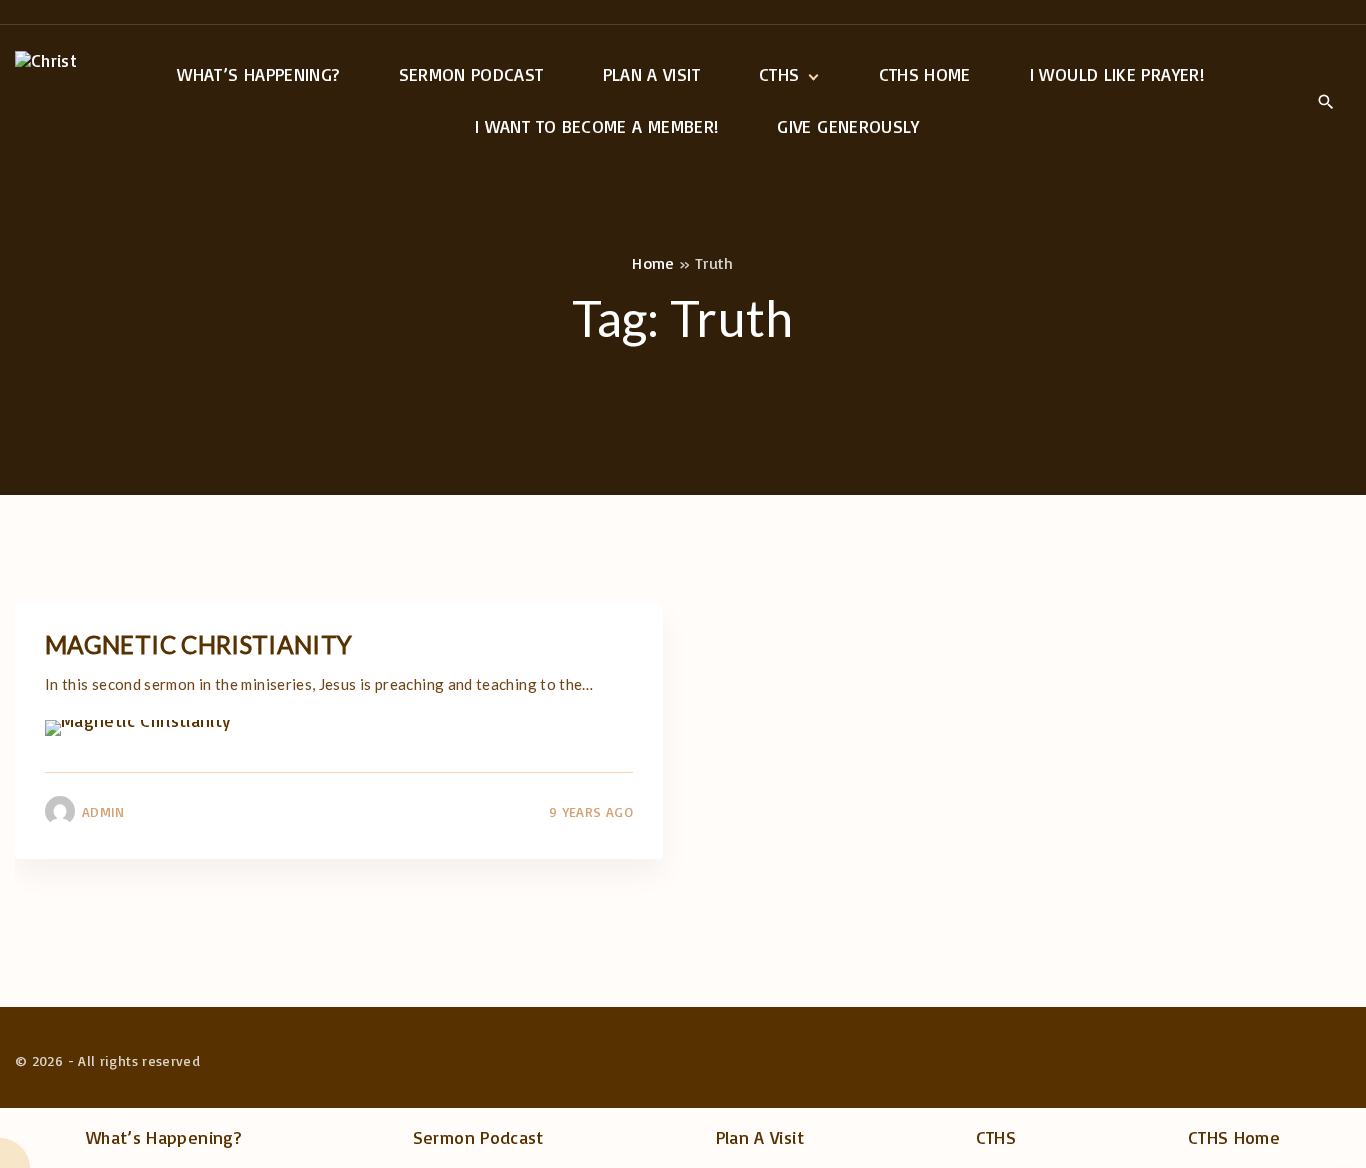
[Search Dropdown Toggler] (1325, 102)
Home (653, 263)
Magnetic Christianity (199, 644)
